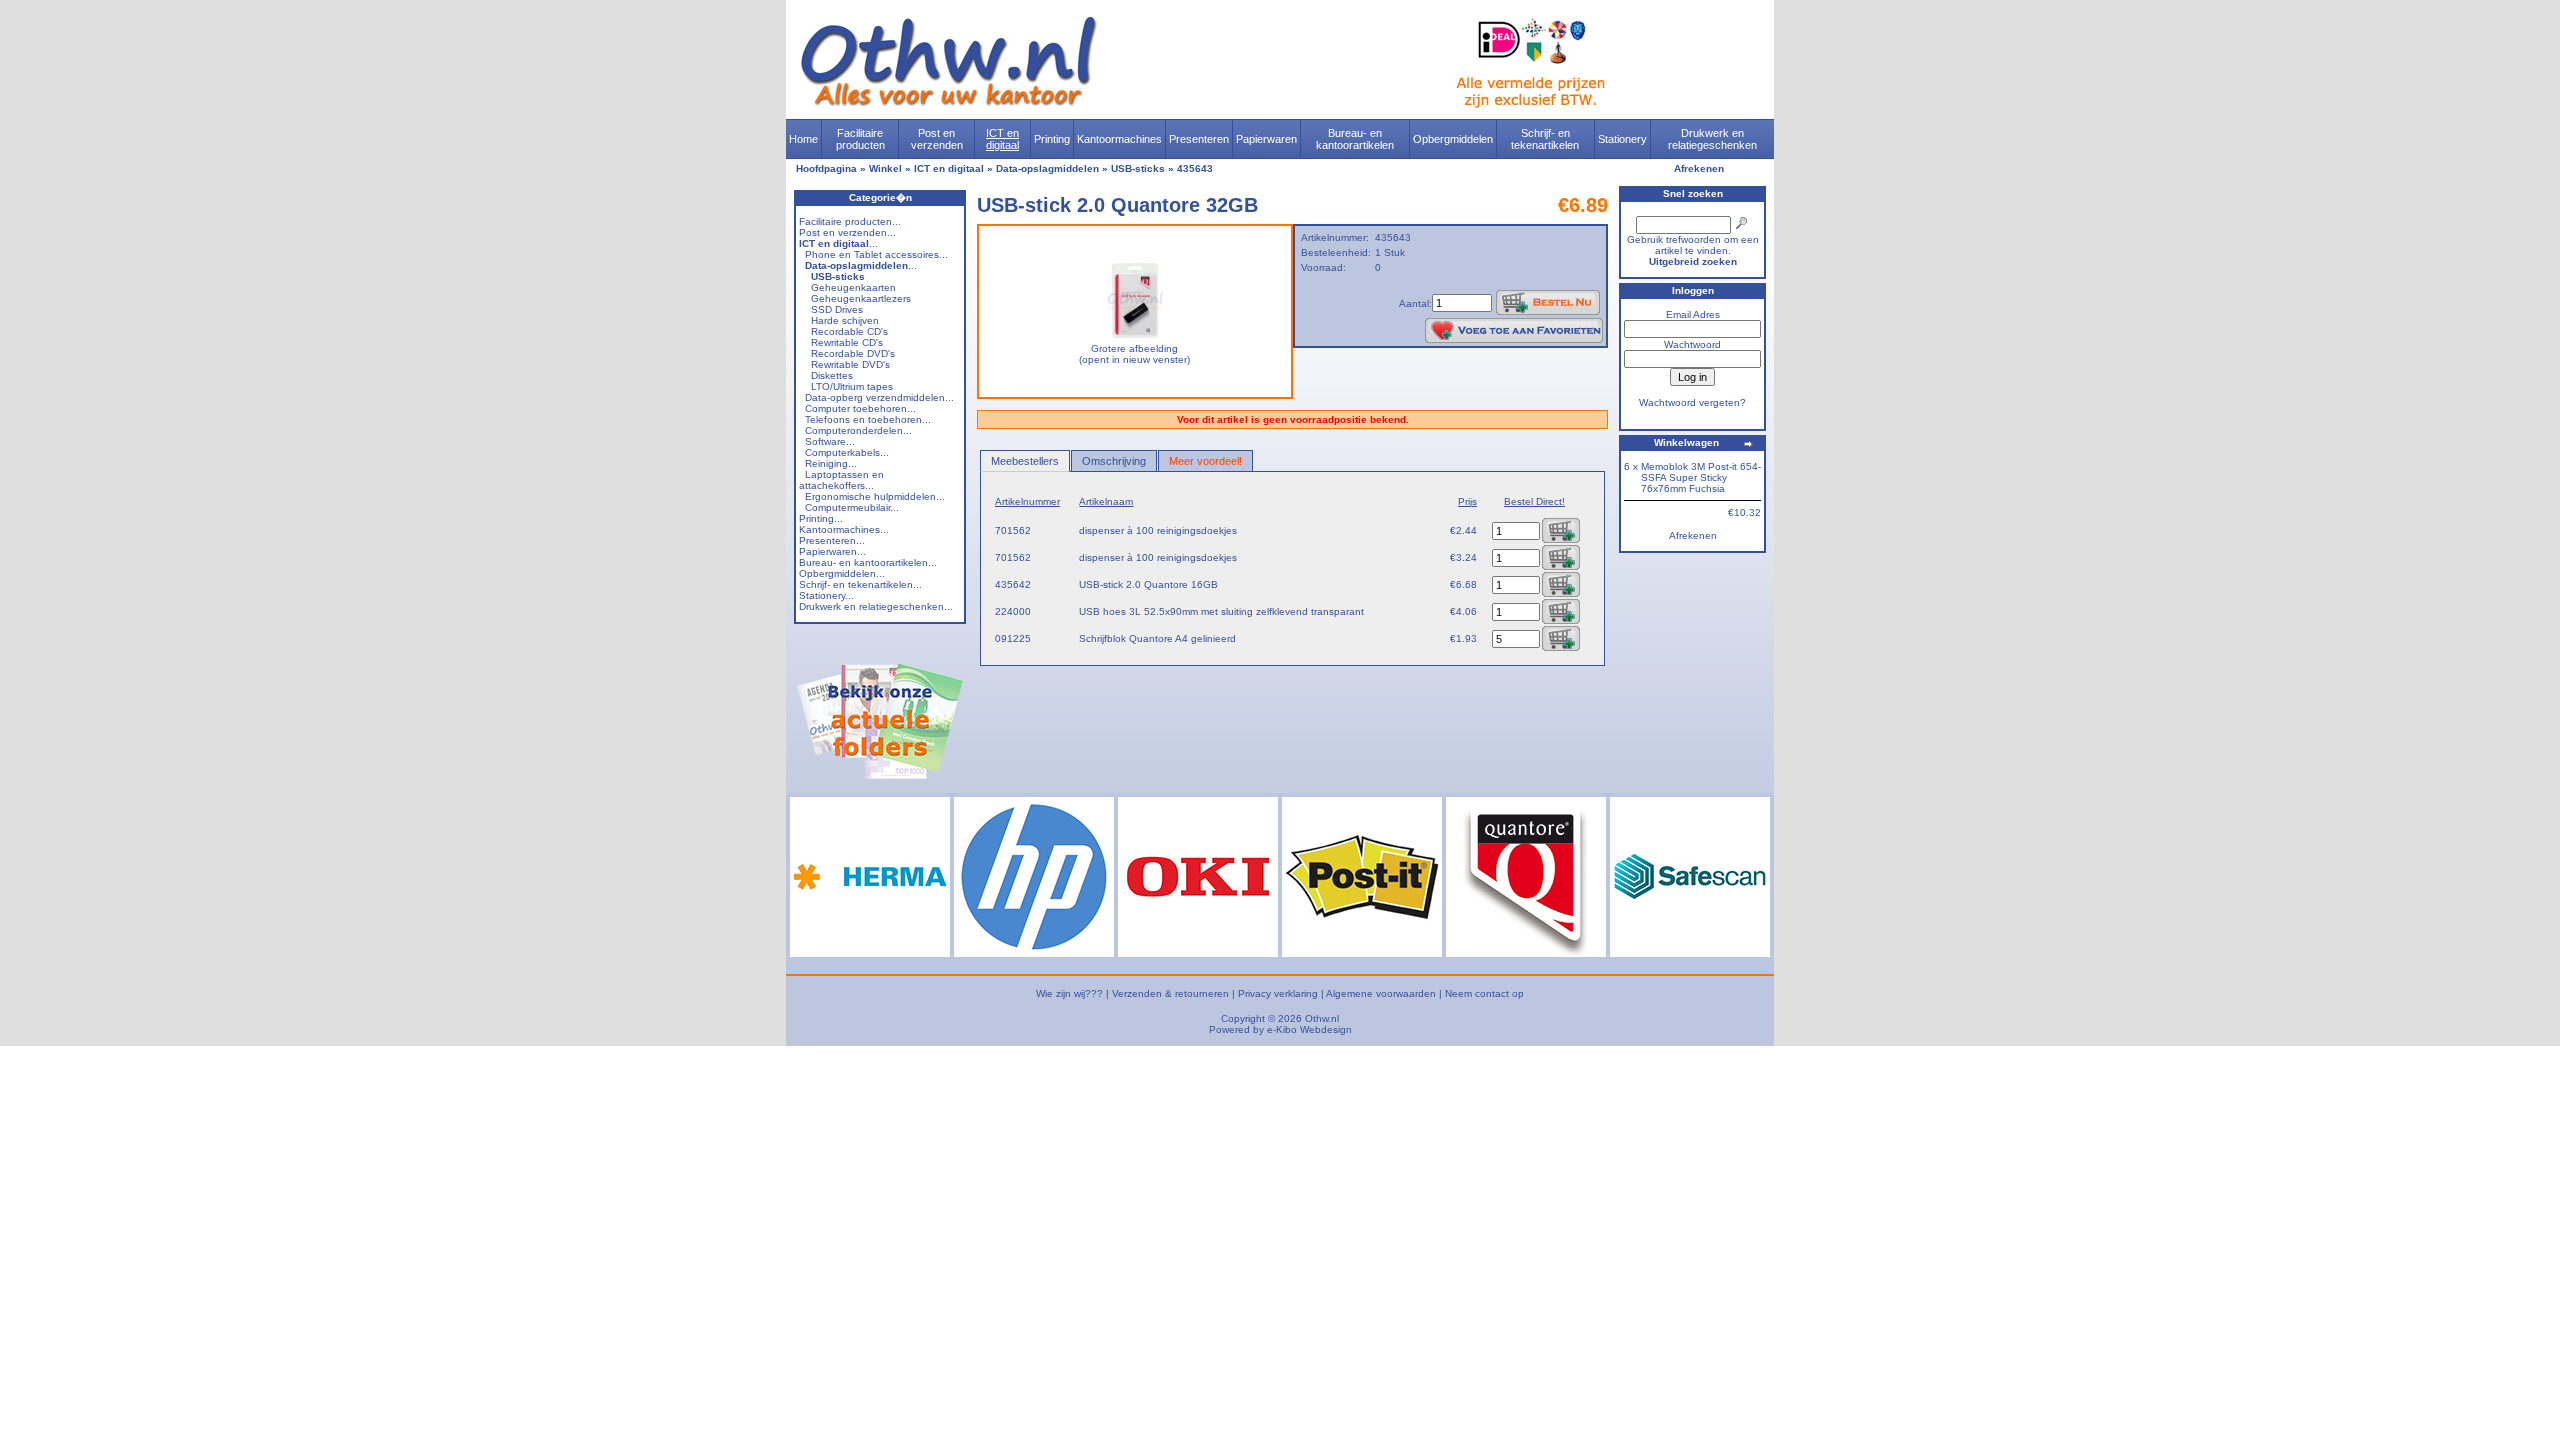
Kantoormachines (1119, 139)
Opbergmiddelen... (842, 573)
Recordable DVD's (853, 353)
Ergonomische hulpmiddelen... (875, 496)
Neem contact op (1484, 993)
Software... (830, 441)
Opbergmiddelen (1453, 139)
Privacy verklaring (1278, 993)
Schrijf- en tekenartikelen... (860, 584)
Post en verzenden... (847, 232)
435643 (1195, 168)
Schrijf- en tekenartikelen (1545, 139)
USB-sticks (1138, 168)
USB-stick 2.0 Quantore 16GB (1148, 584)
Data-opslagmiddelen (1047, 168)
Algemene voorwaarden (1381, 993)
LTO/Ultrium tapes (852, 386)
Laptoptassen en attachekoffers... (841, 480)
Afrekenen (1699, 168)
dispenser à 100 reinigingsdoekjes (1158, 530)
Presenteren (1199, 139)
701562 (1013, 530)
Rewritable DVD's (850, 364)
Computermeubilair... (852, 507)
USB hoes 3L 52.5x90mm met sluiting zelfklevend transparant (1221, 611)
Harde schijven (845, 320)
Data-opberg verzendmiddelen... (879, 397)
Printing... (821, 518)
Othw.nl (1322, 1018)
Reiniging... (831, 463)
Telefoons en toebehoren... (868, 419)
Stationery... (826, 595)
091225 (1013, 638)
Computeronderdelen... (858, 430)
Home (803, 139)
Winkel (885, 168)
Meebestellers (1025, 461)
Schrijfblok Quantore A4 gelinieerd (1157, 638)
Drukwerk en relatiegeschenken (1712, 139)
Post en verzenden (937, 139)
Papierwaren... (832, 551)
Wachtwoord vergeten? (1692, 402)
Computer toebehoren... (860, 408)
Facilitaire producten (860, 139)
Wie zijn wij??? (1069, 993)
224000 (1013, 611)
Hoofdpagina (826, 168)
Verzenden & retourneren (1170, 993)
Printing (1052, 139)
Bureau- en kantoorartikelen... (868, 562)
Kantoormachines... (844, 529)
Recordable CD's (849, 331)
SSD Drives (837, 309)
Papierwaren (1266, 139)
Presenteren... (832, 540)
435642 (1013, 584)
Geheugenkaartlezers (861, 298)
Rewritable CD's (847, 342)
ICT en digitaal (1002, 139)
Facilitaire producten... (850, 221)
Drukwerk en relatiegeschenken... (876, 606)
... (838, 243)
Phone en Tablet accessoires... (876, 254)
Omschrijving (1114, 461)
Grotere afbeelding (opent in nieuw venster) (1134, 354)
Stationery (1622, 139)
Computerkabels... (847, 452)
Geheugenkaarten (853, 287)
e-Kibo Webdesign (1309, 1029)
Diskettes (832, 375)
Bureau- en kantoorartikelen (1355, 139)
